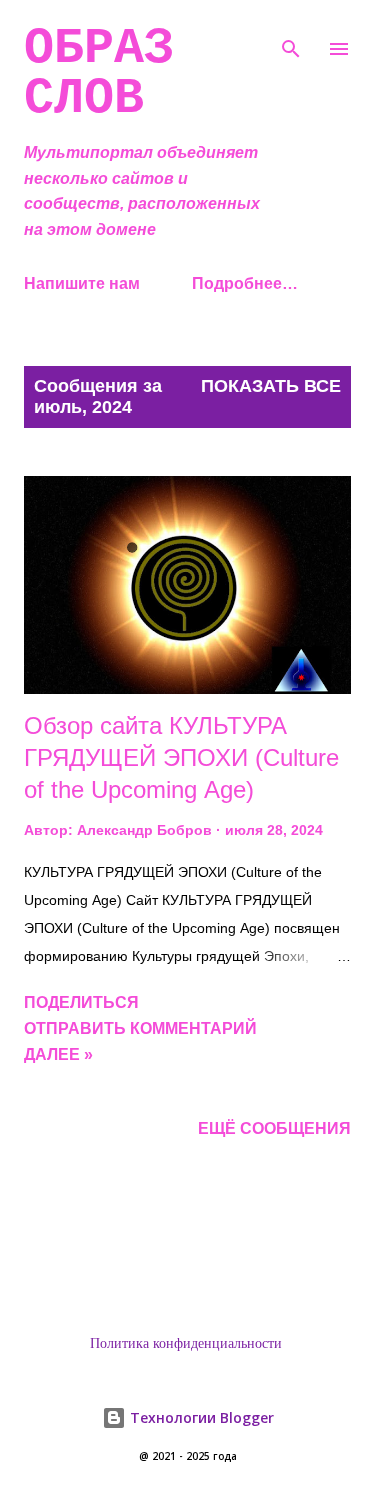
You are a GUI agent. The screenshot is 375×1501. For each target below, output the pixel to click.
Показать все (271, 386)
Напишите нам (82, 283)
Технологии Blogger (200, 1417)
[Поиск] (291, 36)
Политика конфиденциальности (186, 1343)
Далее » (58, 1054)
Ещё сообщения (274, 1128)
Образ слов (99, 73)
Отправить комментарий (140, 1028)
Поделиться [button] (81, 1002)
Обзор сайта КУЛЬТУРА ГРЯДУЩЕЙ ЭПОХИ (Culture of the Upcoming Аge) (181, 757)
